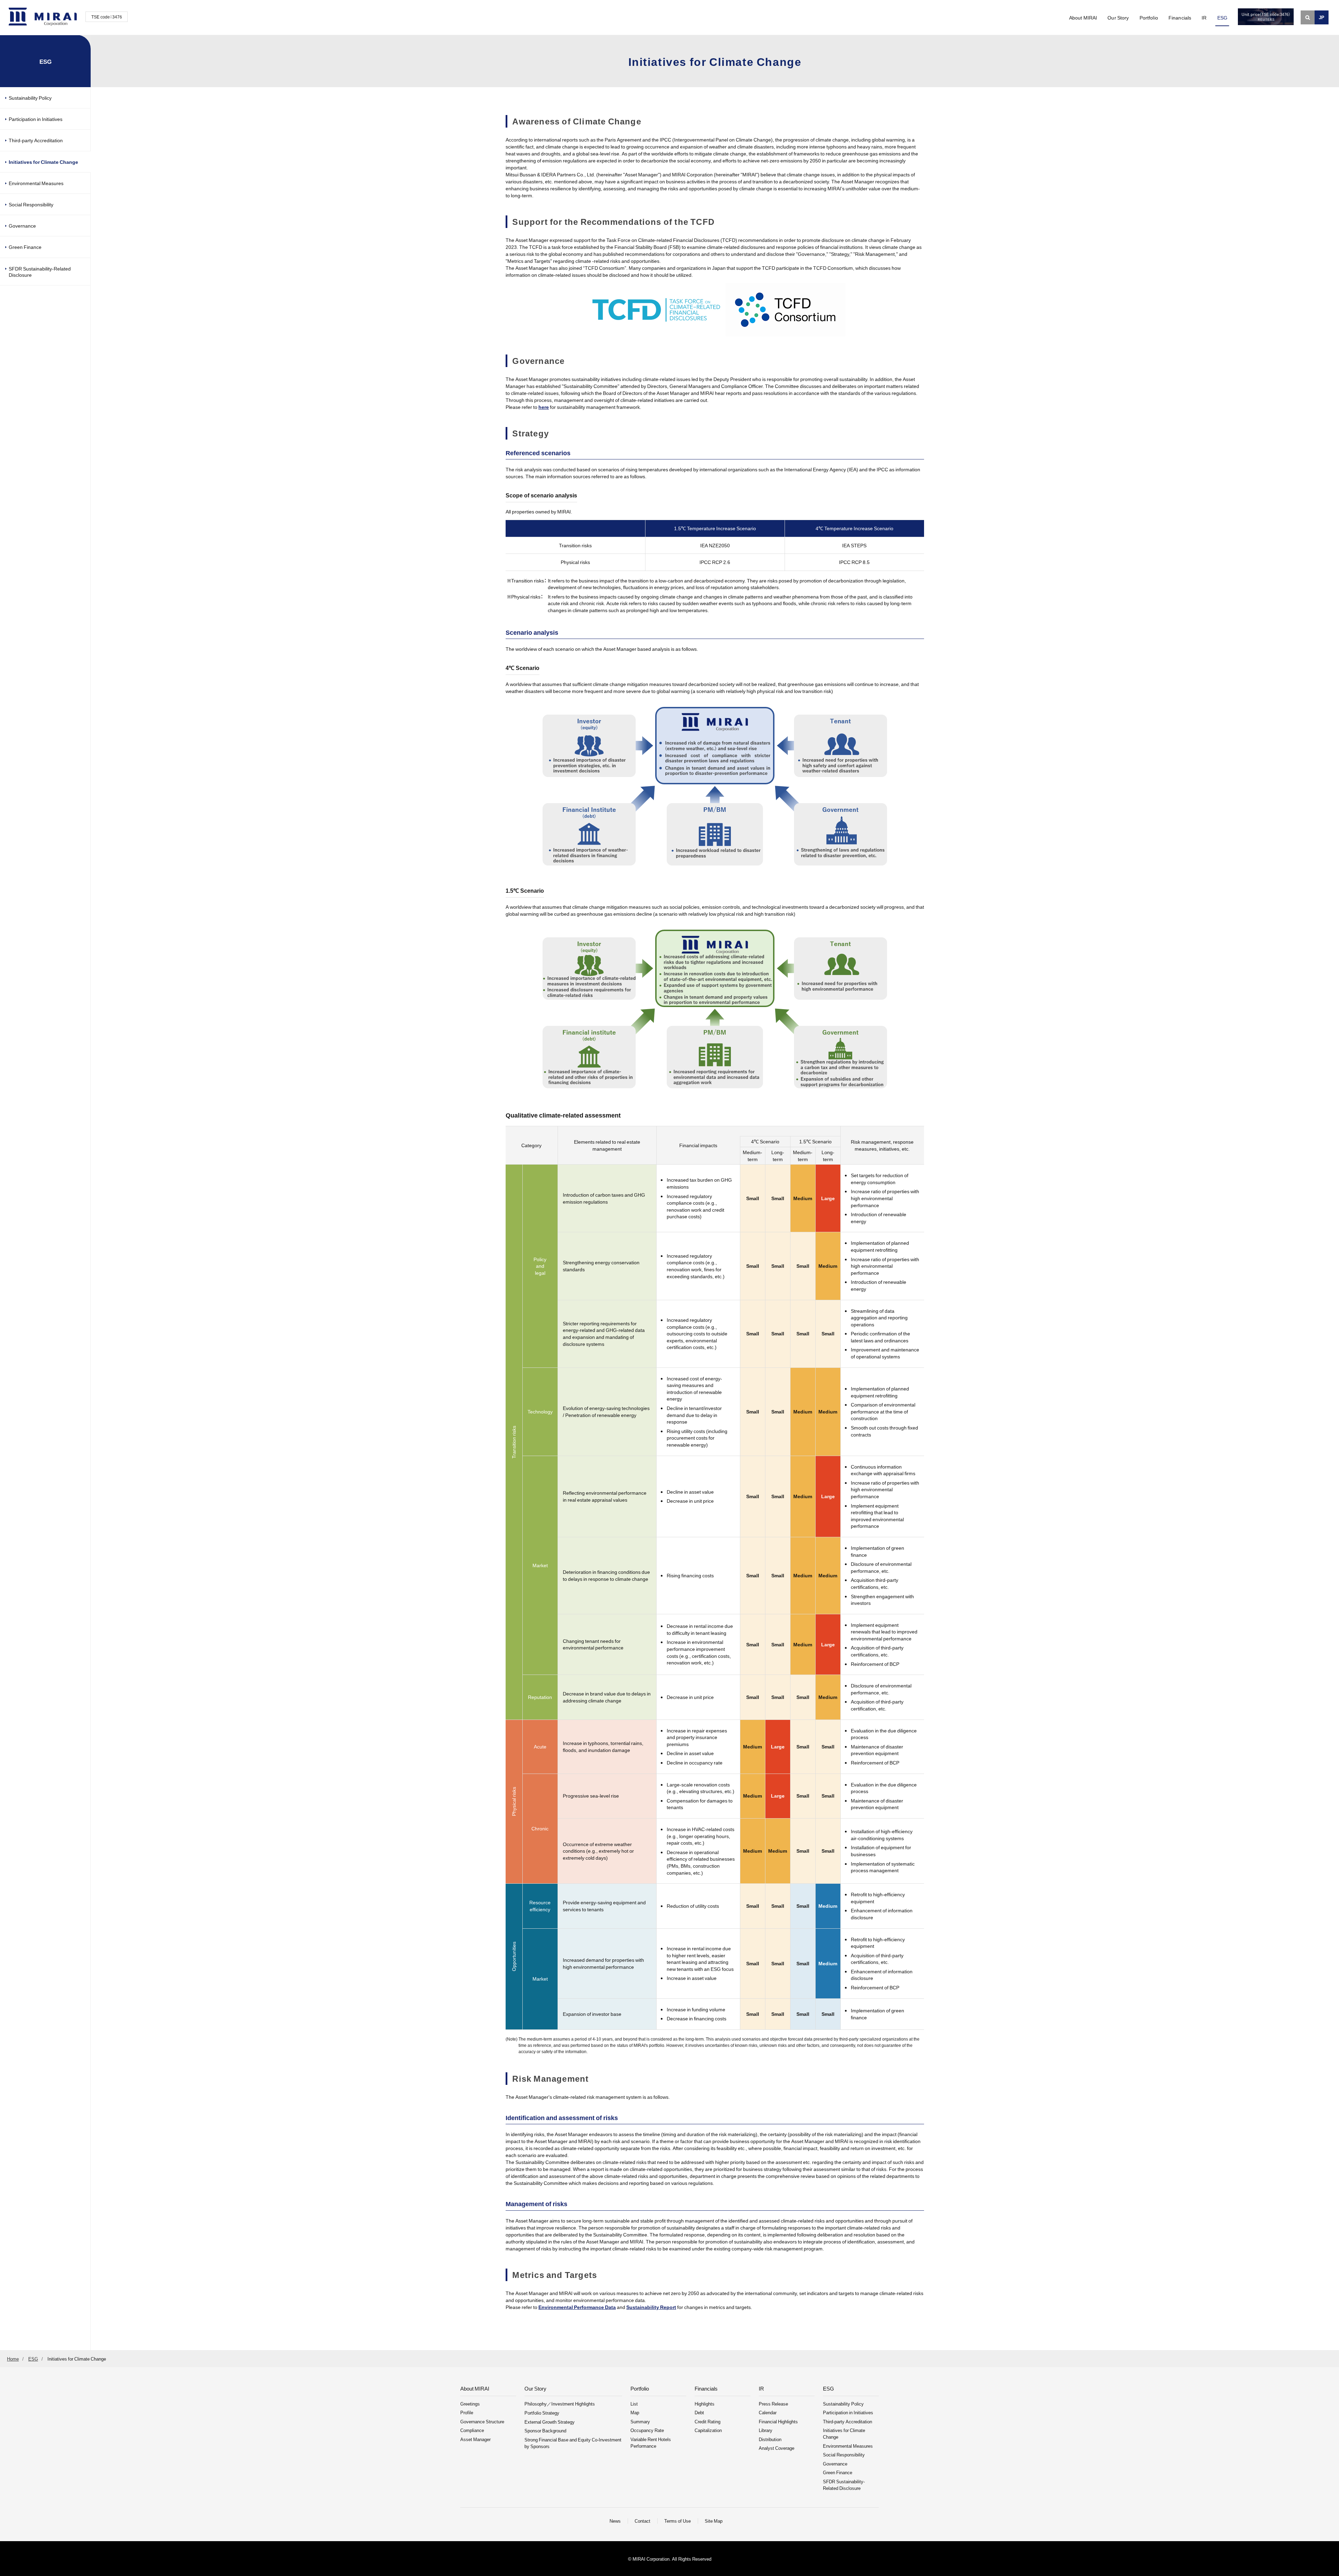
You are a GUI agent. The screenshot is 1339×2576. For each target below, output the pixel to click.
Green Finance (25, 247)
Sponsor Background (545, 2430)
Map (635, 2412)
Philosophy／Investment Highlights (560, 2404)
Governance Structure (482, 2421)
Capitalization (708, 2430)
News (615, 2521)
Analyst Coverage (777, 2448)
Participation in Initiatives (36, 119)
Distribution (770, 2439)
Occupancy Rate (647, 2430)
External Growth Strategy (550, 2422)
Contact (642, 2521)
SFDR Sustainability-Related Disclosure (40, 272)
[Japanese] (1322, 17)
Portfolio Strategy (542, 2413)
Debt (699, 2412)
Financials (1180, 17)
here (544, 407)
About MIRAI (1083, 17)
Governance (22, 226)
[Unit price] (1266, 23)
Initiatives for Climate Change (43, 162)
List (634, 2404)
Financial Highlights (778, 2421)
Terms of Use (678, 2521)
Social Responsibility (31, 204)
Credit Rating (708, 2421)
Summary (640, 2421)
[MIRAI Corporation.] (43, 17)
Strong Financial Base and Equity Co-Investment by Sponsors (573, 2443)
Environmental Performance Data (577, 2307)
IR (1204, 17)
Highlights (705, 2404)
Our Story (1118, 17)
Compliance (472, 2430)
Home (13, 2359)
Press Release (773, 2404)
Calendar (768, 2412)
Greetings (470, 2404)
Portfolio (1149, 17)
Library (766, 2430)
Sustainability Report (651, 2307)
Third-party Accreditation (36, 140)
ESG (1222, 17)
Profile (467, 2412)
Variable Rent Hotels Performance (651, 2442)
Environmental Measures (36, 183)
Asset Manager (475, 2439)
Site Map (714, 2521)
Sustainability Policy (30, 98)
